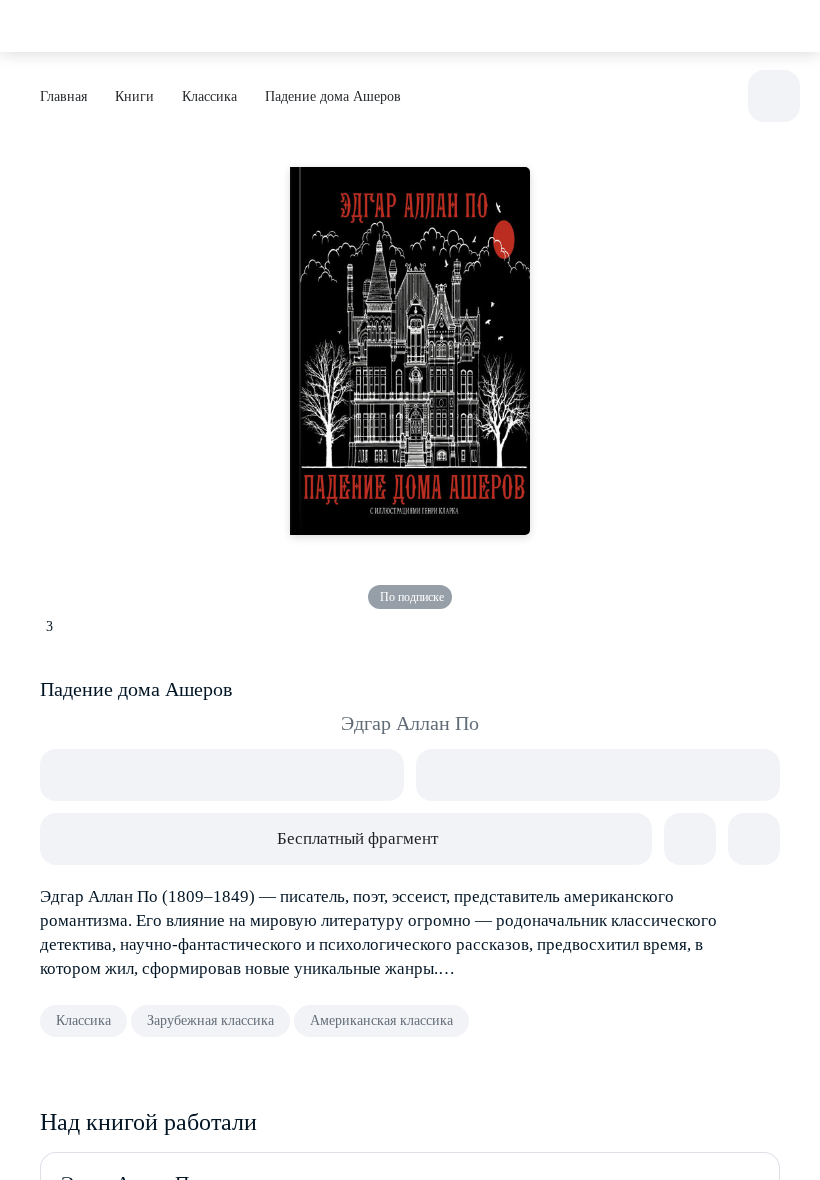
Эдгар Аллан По (410, 723)
